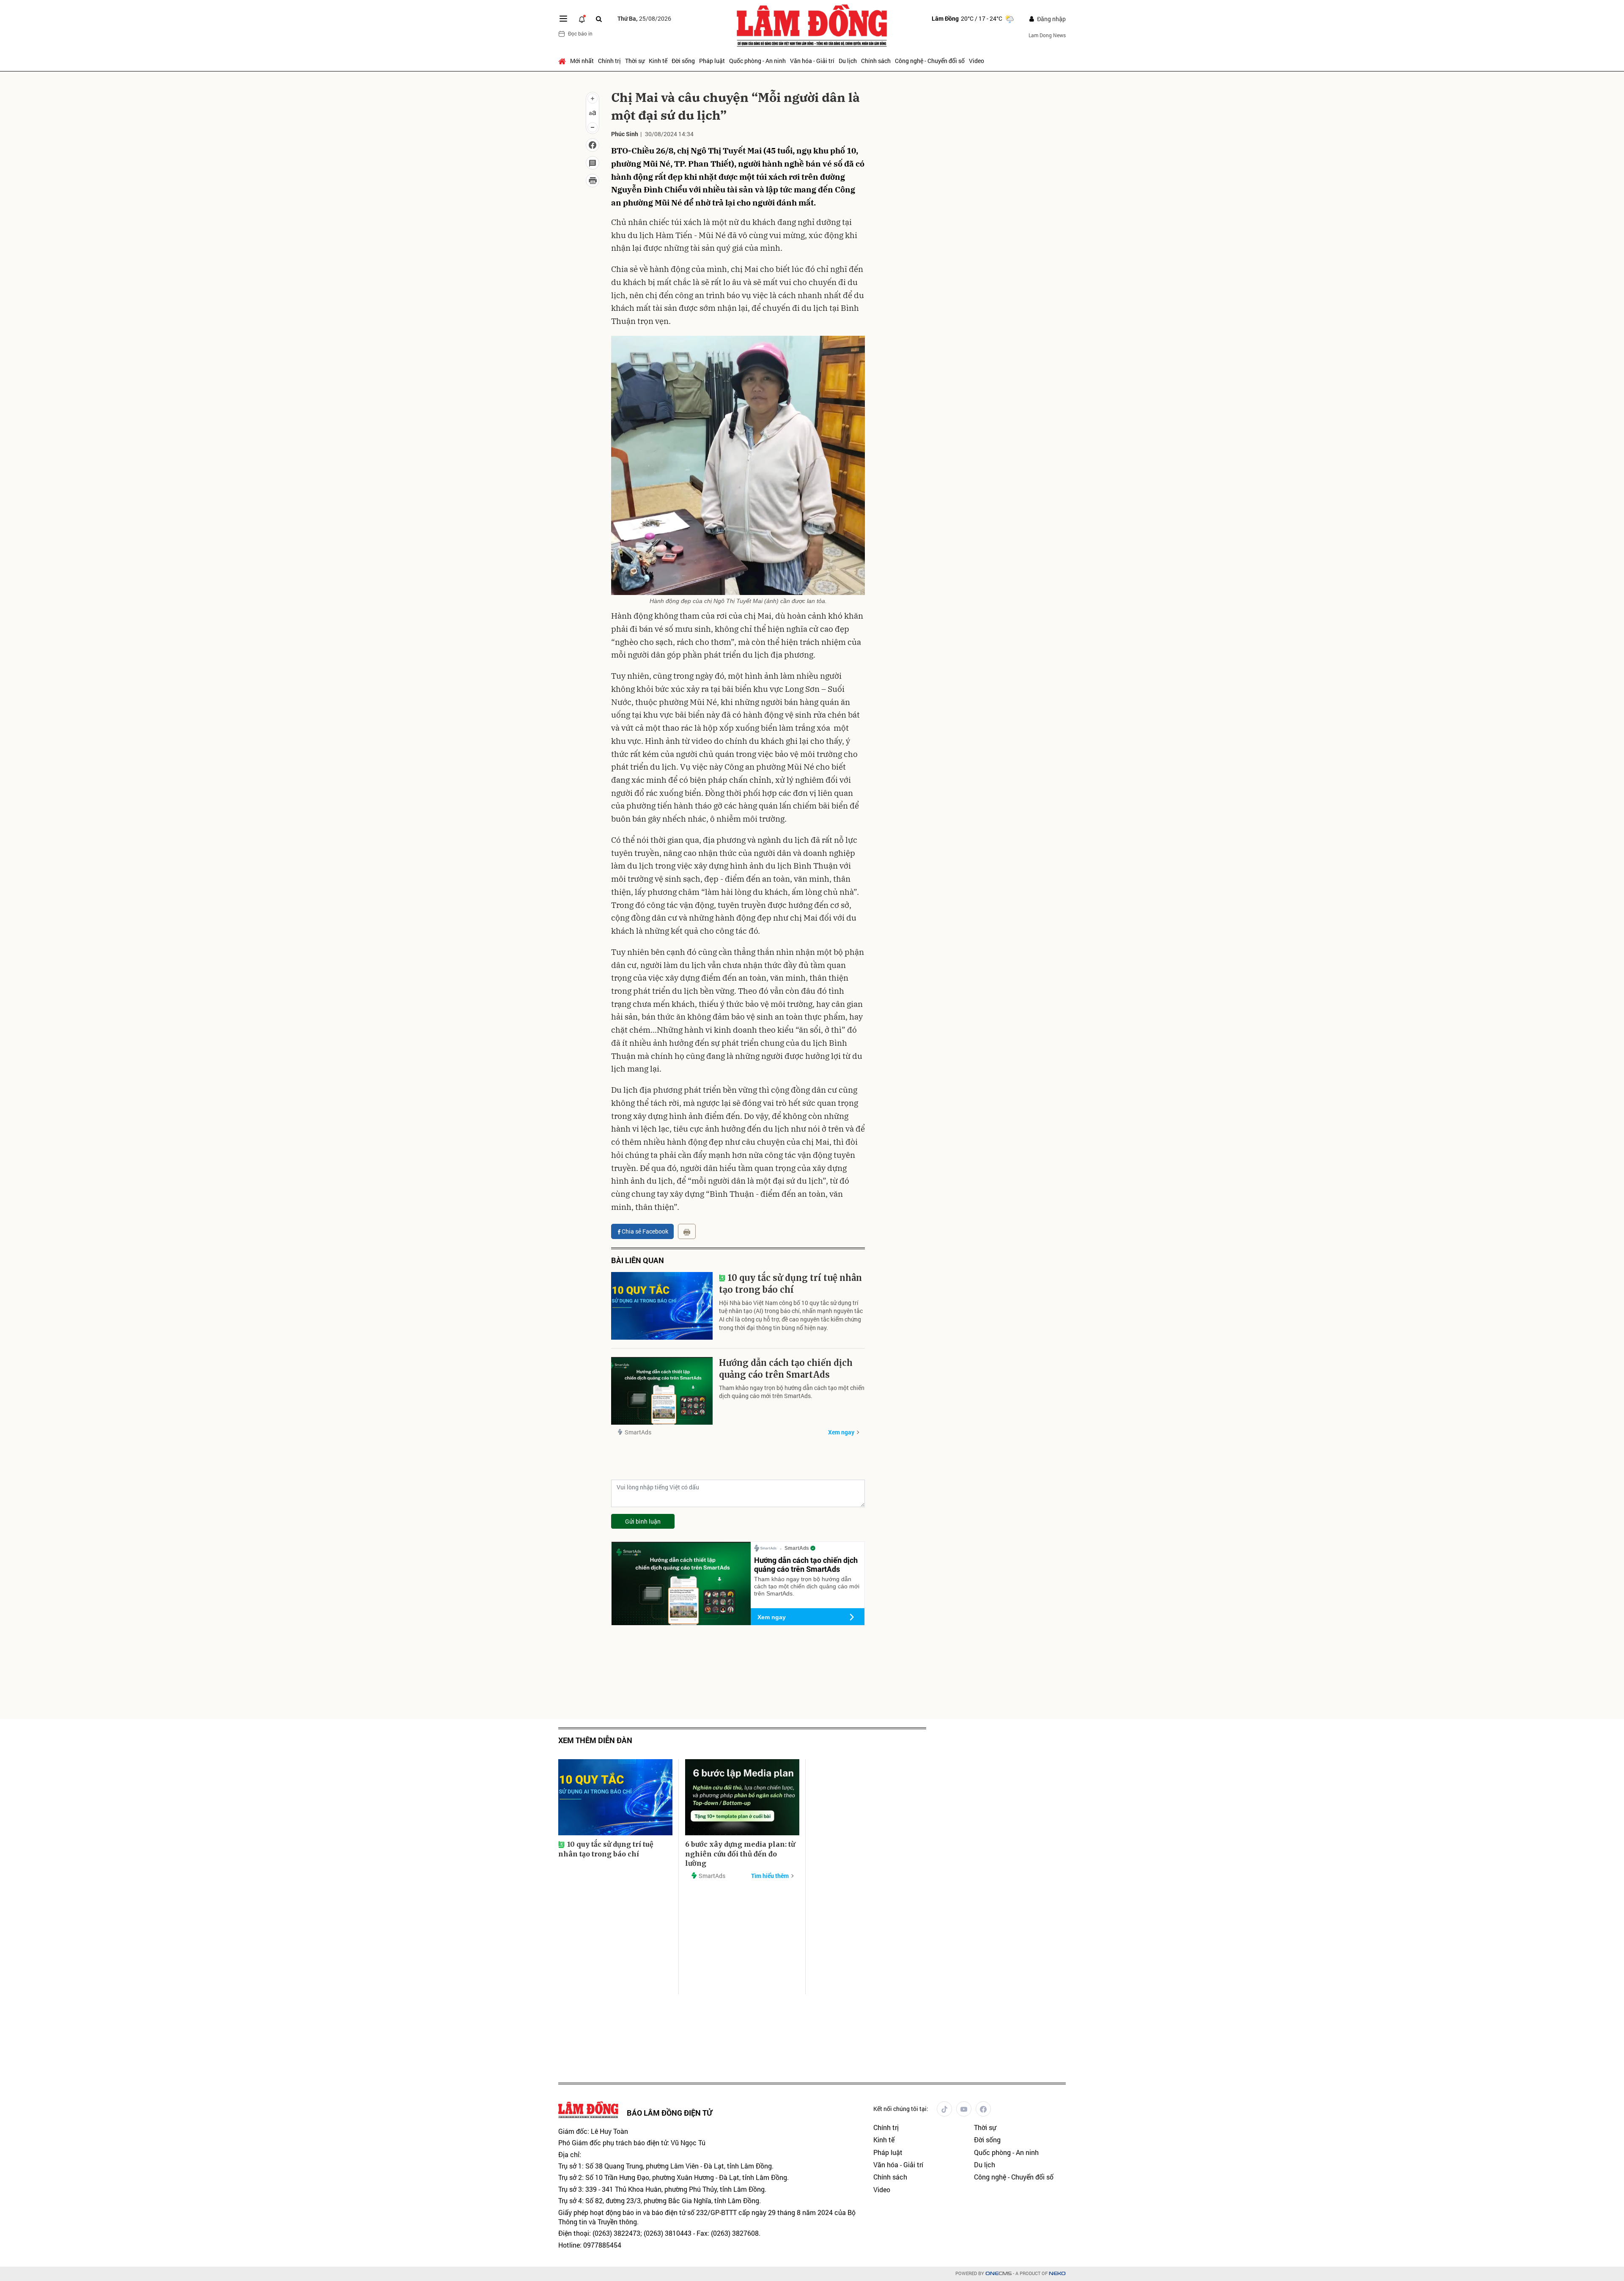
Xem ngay (841, 1432)
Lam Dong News (1047, 35)
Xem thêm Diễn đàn (595, 1740)
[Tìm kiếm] (599, 19)
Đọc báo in (580, 33)
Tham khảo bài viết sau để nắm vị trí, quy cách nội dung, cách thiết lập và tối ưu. (946, 261)
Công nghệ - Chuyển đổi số (930, 61)
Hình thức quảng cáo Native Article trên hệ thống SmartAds (977, 232)
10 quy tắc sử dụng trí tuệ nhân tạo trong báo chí (790, 1284)
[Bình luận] (593, 163)
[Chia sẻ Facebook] (593, 145)
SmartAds (638, 1432)
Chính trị (609, 61)
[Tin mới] (582, 19)
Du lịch (848, 61)
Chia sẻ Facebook (645, 1231)
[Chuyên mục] (563, 19)
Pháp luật (712, 61)
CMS (999, 2274)
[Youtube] (964, 2109)
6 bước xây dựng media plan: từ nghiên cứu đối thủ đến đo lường (740, 1854)
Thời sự (635, 61)
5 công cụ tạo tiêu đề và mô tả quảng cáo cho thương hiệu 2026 (949, 178)
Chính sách (876, 61)
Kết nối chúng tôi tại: (901, 2109)
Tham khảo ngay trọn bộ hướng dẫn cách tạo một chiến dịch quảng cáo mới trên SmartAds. (792, 1392)
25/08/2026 (644, 18)
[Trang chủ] (563, 61)
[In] (687, 1231)
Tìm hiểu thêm (770, 1876)
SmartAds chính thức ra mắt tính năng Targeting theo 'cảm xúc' (977, 303)
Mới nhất (582, 61)
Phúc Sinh (625, 134)
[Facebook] (983, 2109)
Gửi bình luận (643, 1521)
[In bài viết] (593, 181)
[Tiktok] (944, 2109)
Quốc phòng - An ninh (757, 61)
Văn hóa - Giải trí (812, 61)
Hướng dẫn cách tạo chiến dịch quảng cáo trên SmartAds (786, 1369)
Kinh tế (658, 61)
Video (977, 61)
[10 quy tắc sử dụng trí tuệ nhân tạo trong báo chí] (662, 1306)
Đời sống (683, 61)
